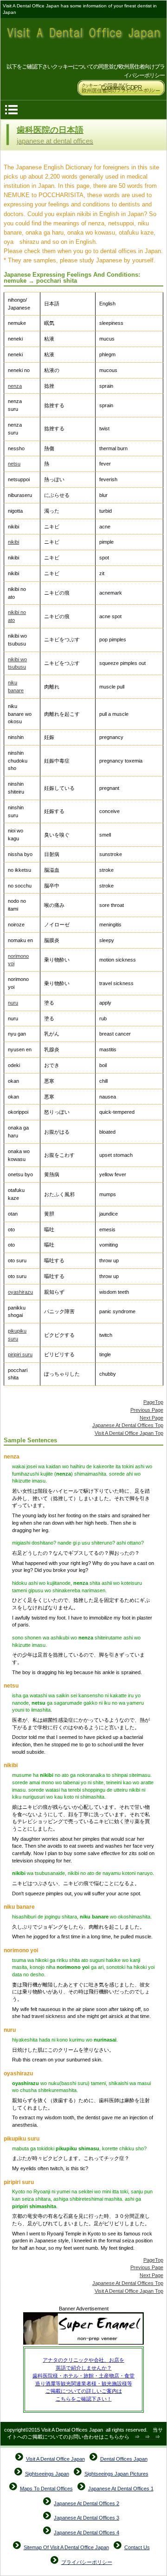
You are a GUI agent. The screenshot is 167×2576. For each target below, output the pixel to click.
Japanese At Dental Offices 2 (87, 2503)
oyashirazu (20, 1292)
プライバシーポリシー (87, 2562)
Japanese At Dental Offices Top (128, 1425)
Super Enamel (83, 2329)
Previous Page (147, 1410)
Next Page (151, 1418)
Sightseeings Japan (47, 2474)
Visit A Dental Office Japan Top (129, 1433)
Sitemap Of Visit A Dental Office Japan (66, 2547)
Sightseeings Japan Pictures (116, 2474)
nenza (15, 386)
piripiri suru (20, 1354)
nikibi (13, 542)
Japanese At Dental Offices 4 (87, 2533)
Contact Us (137, 2547)
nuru (13, 1003)
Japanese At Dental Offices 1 (121, 2489)
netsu (14, 464)
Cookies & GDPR (121, 88)
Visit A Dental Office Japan (84, 40)
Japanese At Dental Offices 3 (87, 2518)
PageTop (153, 1402)
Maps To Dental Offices (46, 2489)
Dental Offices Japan (124, 2459)
